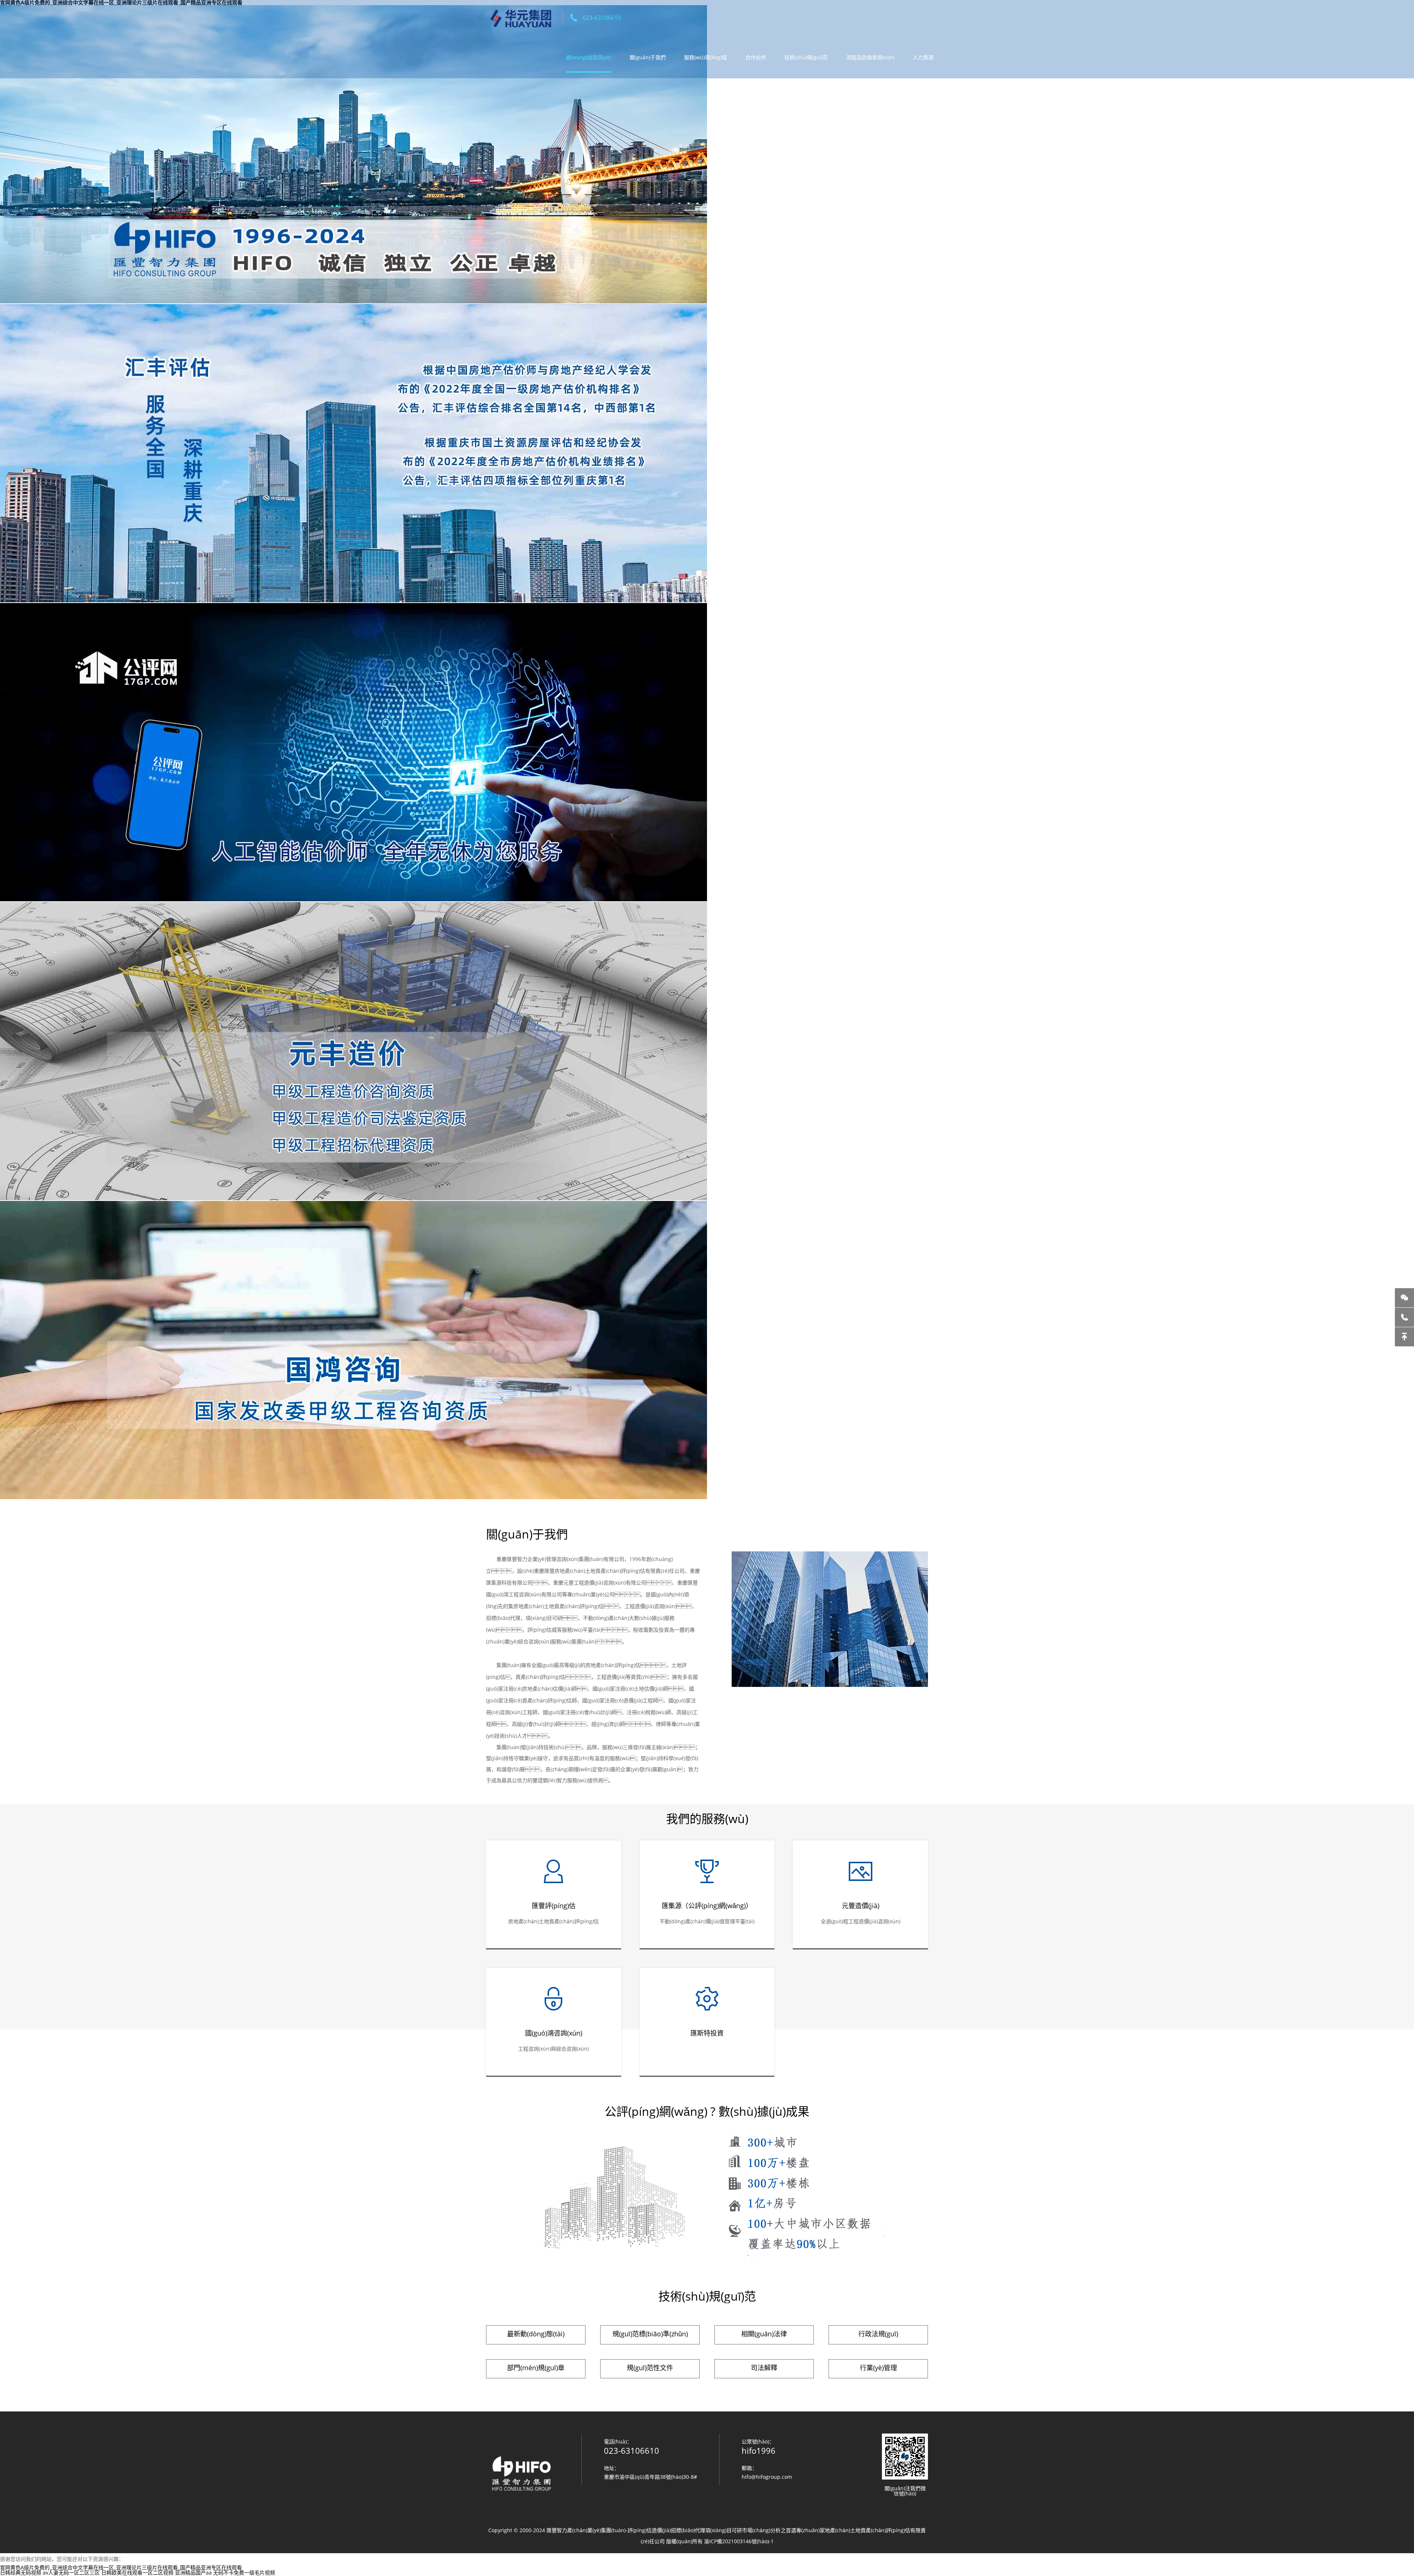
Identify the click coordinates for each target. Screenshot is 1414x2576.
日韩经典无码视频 (21, 2573)
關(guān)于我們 (648, 57)
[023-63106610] (1404, 1317)
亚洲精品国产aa (193, 2573)
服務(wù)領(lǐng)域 (706, 57)
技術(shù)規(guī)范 (806, 57)
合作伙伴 (756, 57)
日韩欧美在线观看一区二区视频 (137, 2573)
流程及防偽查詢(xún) (870, 57)
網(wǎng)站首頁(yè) (589, 57)
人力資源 (923, 57)
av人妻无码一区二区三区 (71, 2573)
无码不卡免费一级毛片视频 (244, 2573)
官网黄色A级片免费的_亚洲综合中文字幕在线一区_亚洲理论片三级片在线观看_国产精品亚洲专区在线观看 (121, 2567)
